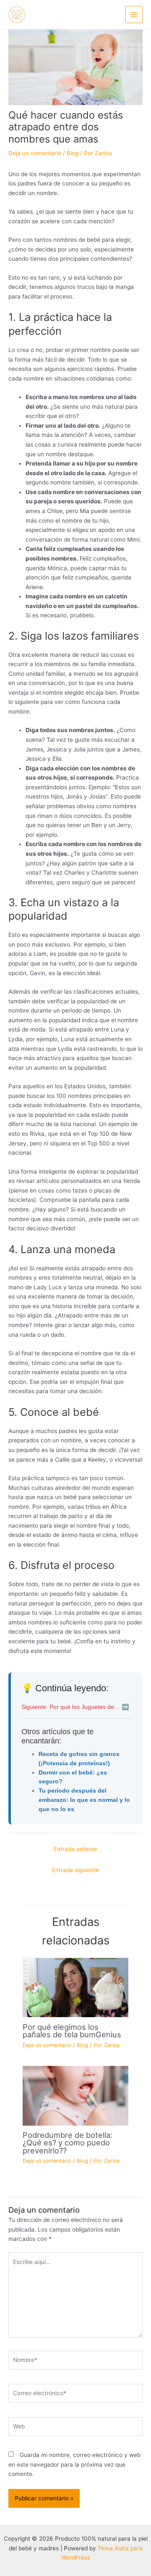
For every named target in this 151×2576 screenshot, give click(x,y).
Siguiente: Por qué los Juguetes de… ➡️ (75, 1707)
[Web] (75, 2428)
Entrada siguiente (75, 1870)
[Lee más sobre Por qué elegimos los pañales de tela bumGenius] (75, 1987)
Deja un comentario (35, 153)
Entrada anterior (75, 1849)
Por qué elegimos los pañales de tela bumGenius (72, 2031)
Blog (73, 153)
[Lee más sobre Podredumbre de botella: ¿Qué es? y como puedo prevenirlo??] (75, 2095)
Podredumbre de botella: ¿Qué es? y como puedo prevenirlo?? (68, 2142)
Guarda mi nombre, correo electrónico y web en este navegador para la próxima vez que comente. (74, 2464)
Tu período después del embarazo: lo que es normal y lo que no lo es (84, 1800)
